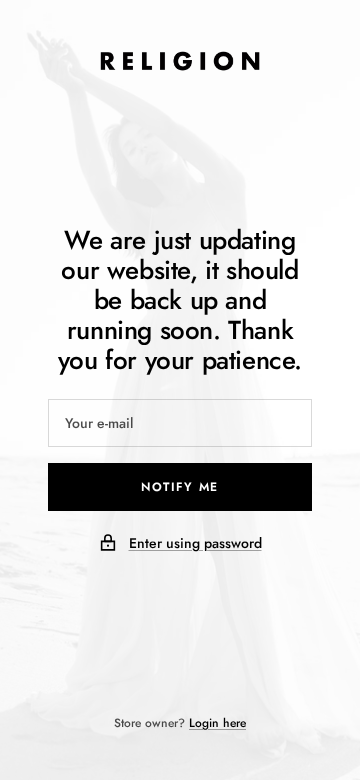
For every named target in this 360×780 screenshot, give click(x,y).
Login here (217, 723)
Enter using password (195, 543)
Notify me (180, 487)
